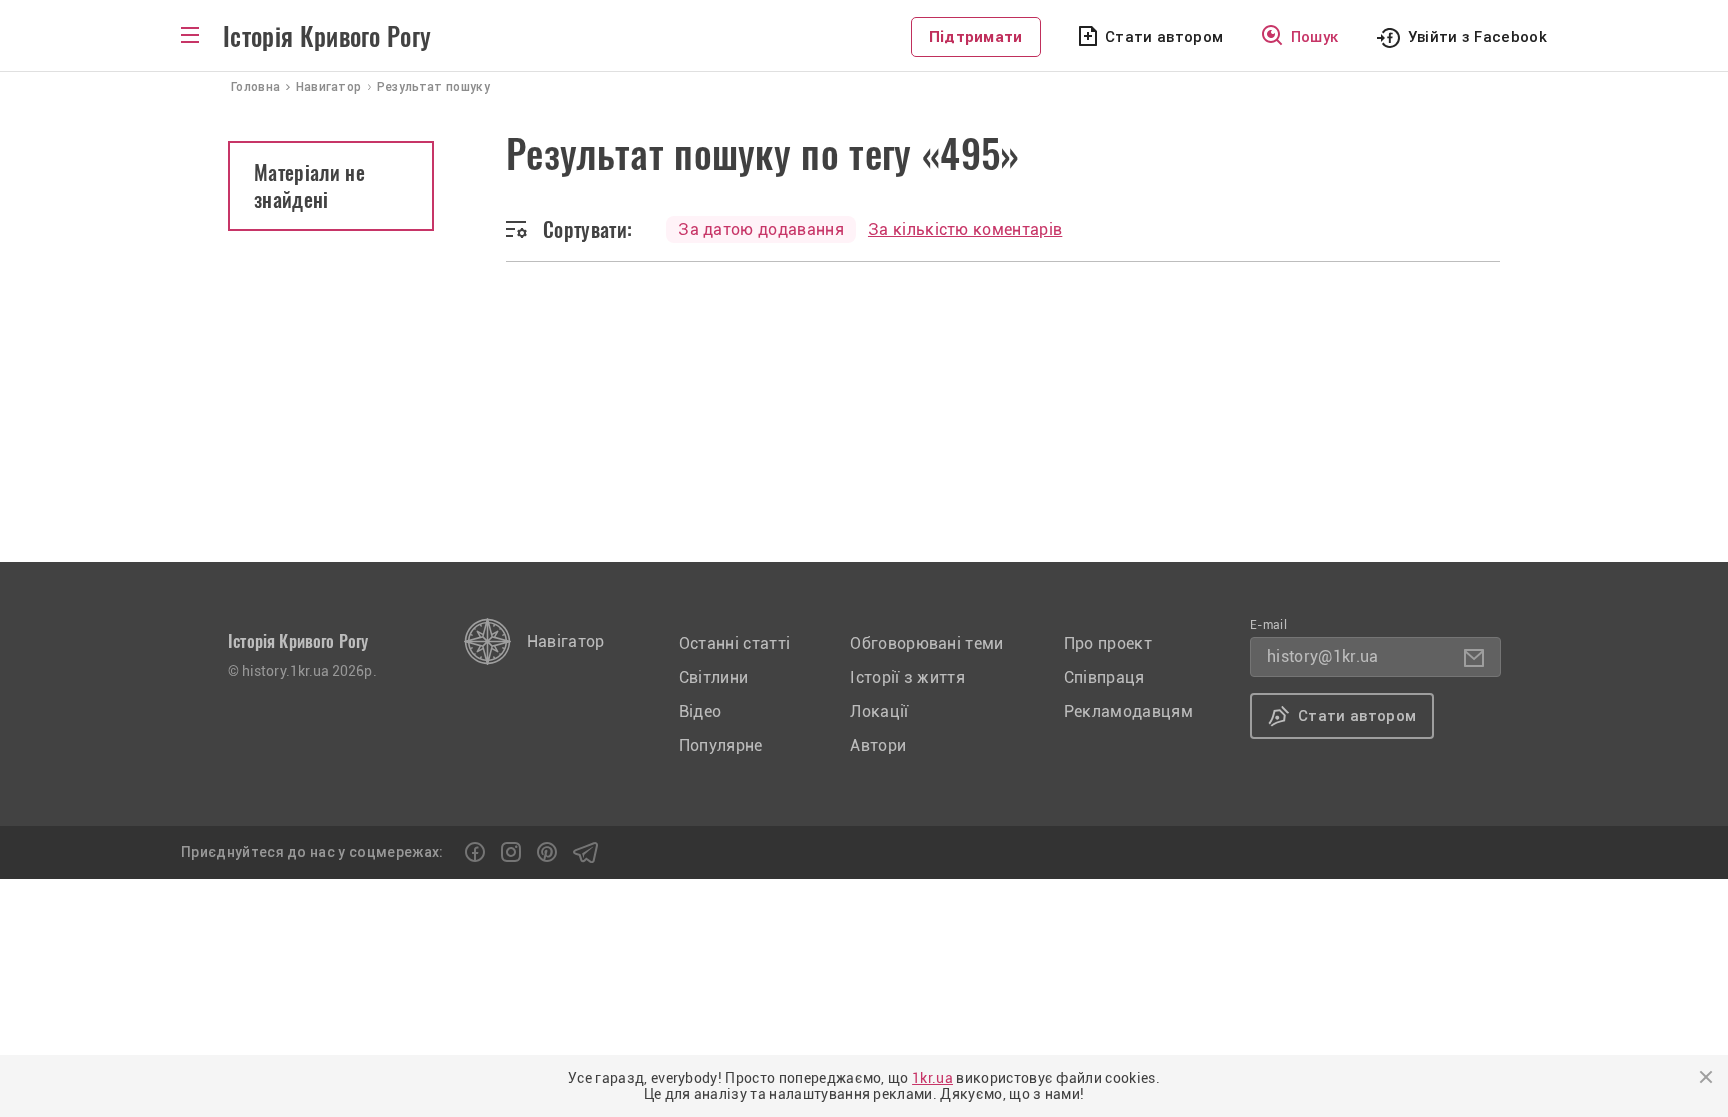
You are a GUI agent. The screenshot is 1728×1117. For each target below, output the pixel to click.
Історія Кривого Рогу (327, 37)
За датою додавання (761, 229)
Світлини (714, 677)
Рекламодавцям (1128, 711)
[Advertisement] (864, 412)
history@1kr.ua (1322, 656)
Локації (879, 711)
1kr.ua (932, 1078)
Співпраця (1104, 677)
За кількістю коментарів (965, 229)
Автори (878, 745)
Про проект (1108, 643)
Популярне (721, 745)
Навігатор (566, 641)
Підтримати (976, 37)
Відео (700, 711)
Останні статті (734, 643)
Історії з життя (907, 677)
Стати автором (1164, 37)
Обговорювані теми (926, 643)
